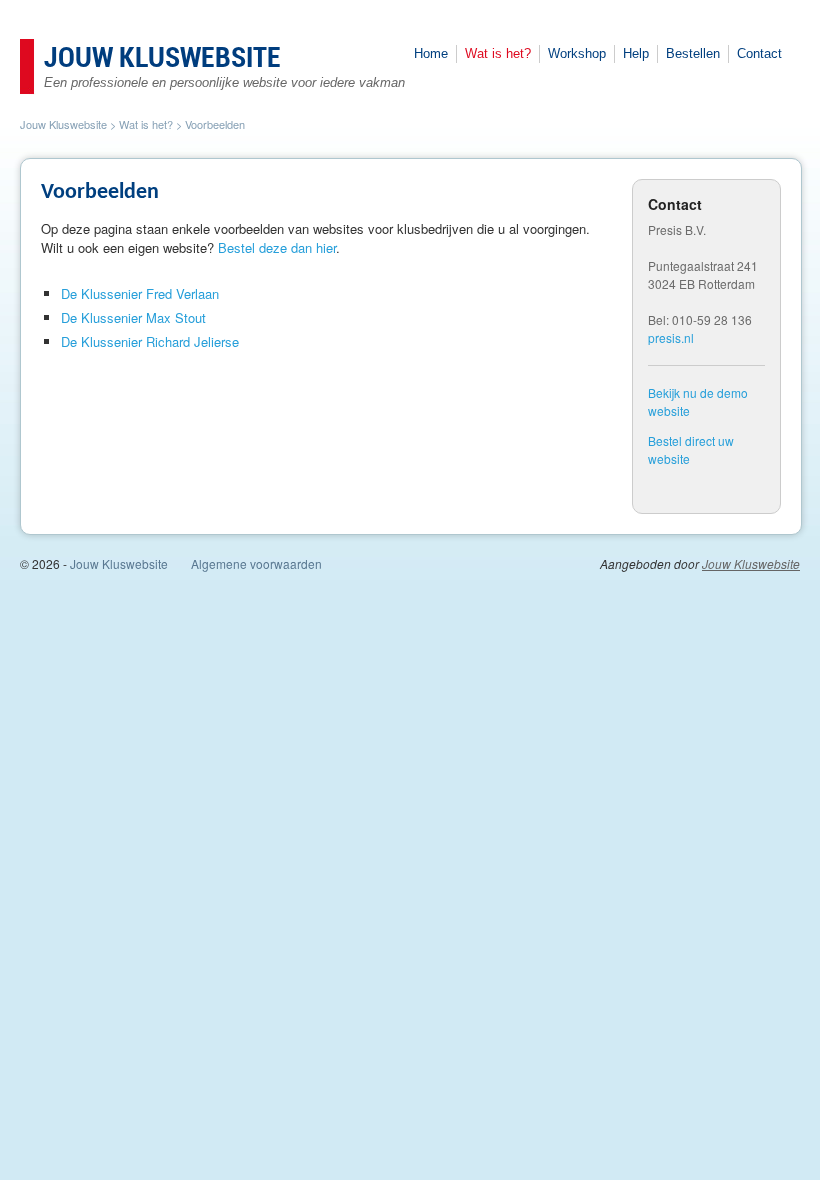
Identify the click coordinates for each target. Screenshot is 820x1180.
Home (431, 53)
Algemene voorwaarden (256, 563)
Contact (759, 53)
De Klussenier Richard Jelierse (150, 341)
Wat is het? (498, 53)
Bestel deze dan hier (277, 247)
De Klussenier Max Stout (133, 317)
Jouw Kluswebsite (162, 59)
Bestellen (693, 53)
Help (636, 53)
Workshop (577, 53)
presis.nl (671, 337)
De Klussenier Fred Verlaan (140, 293)
